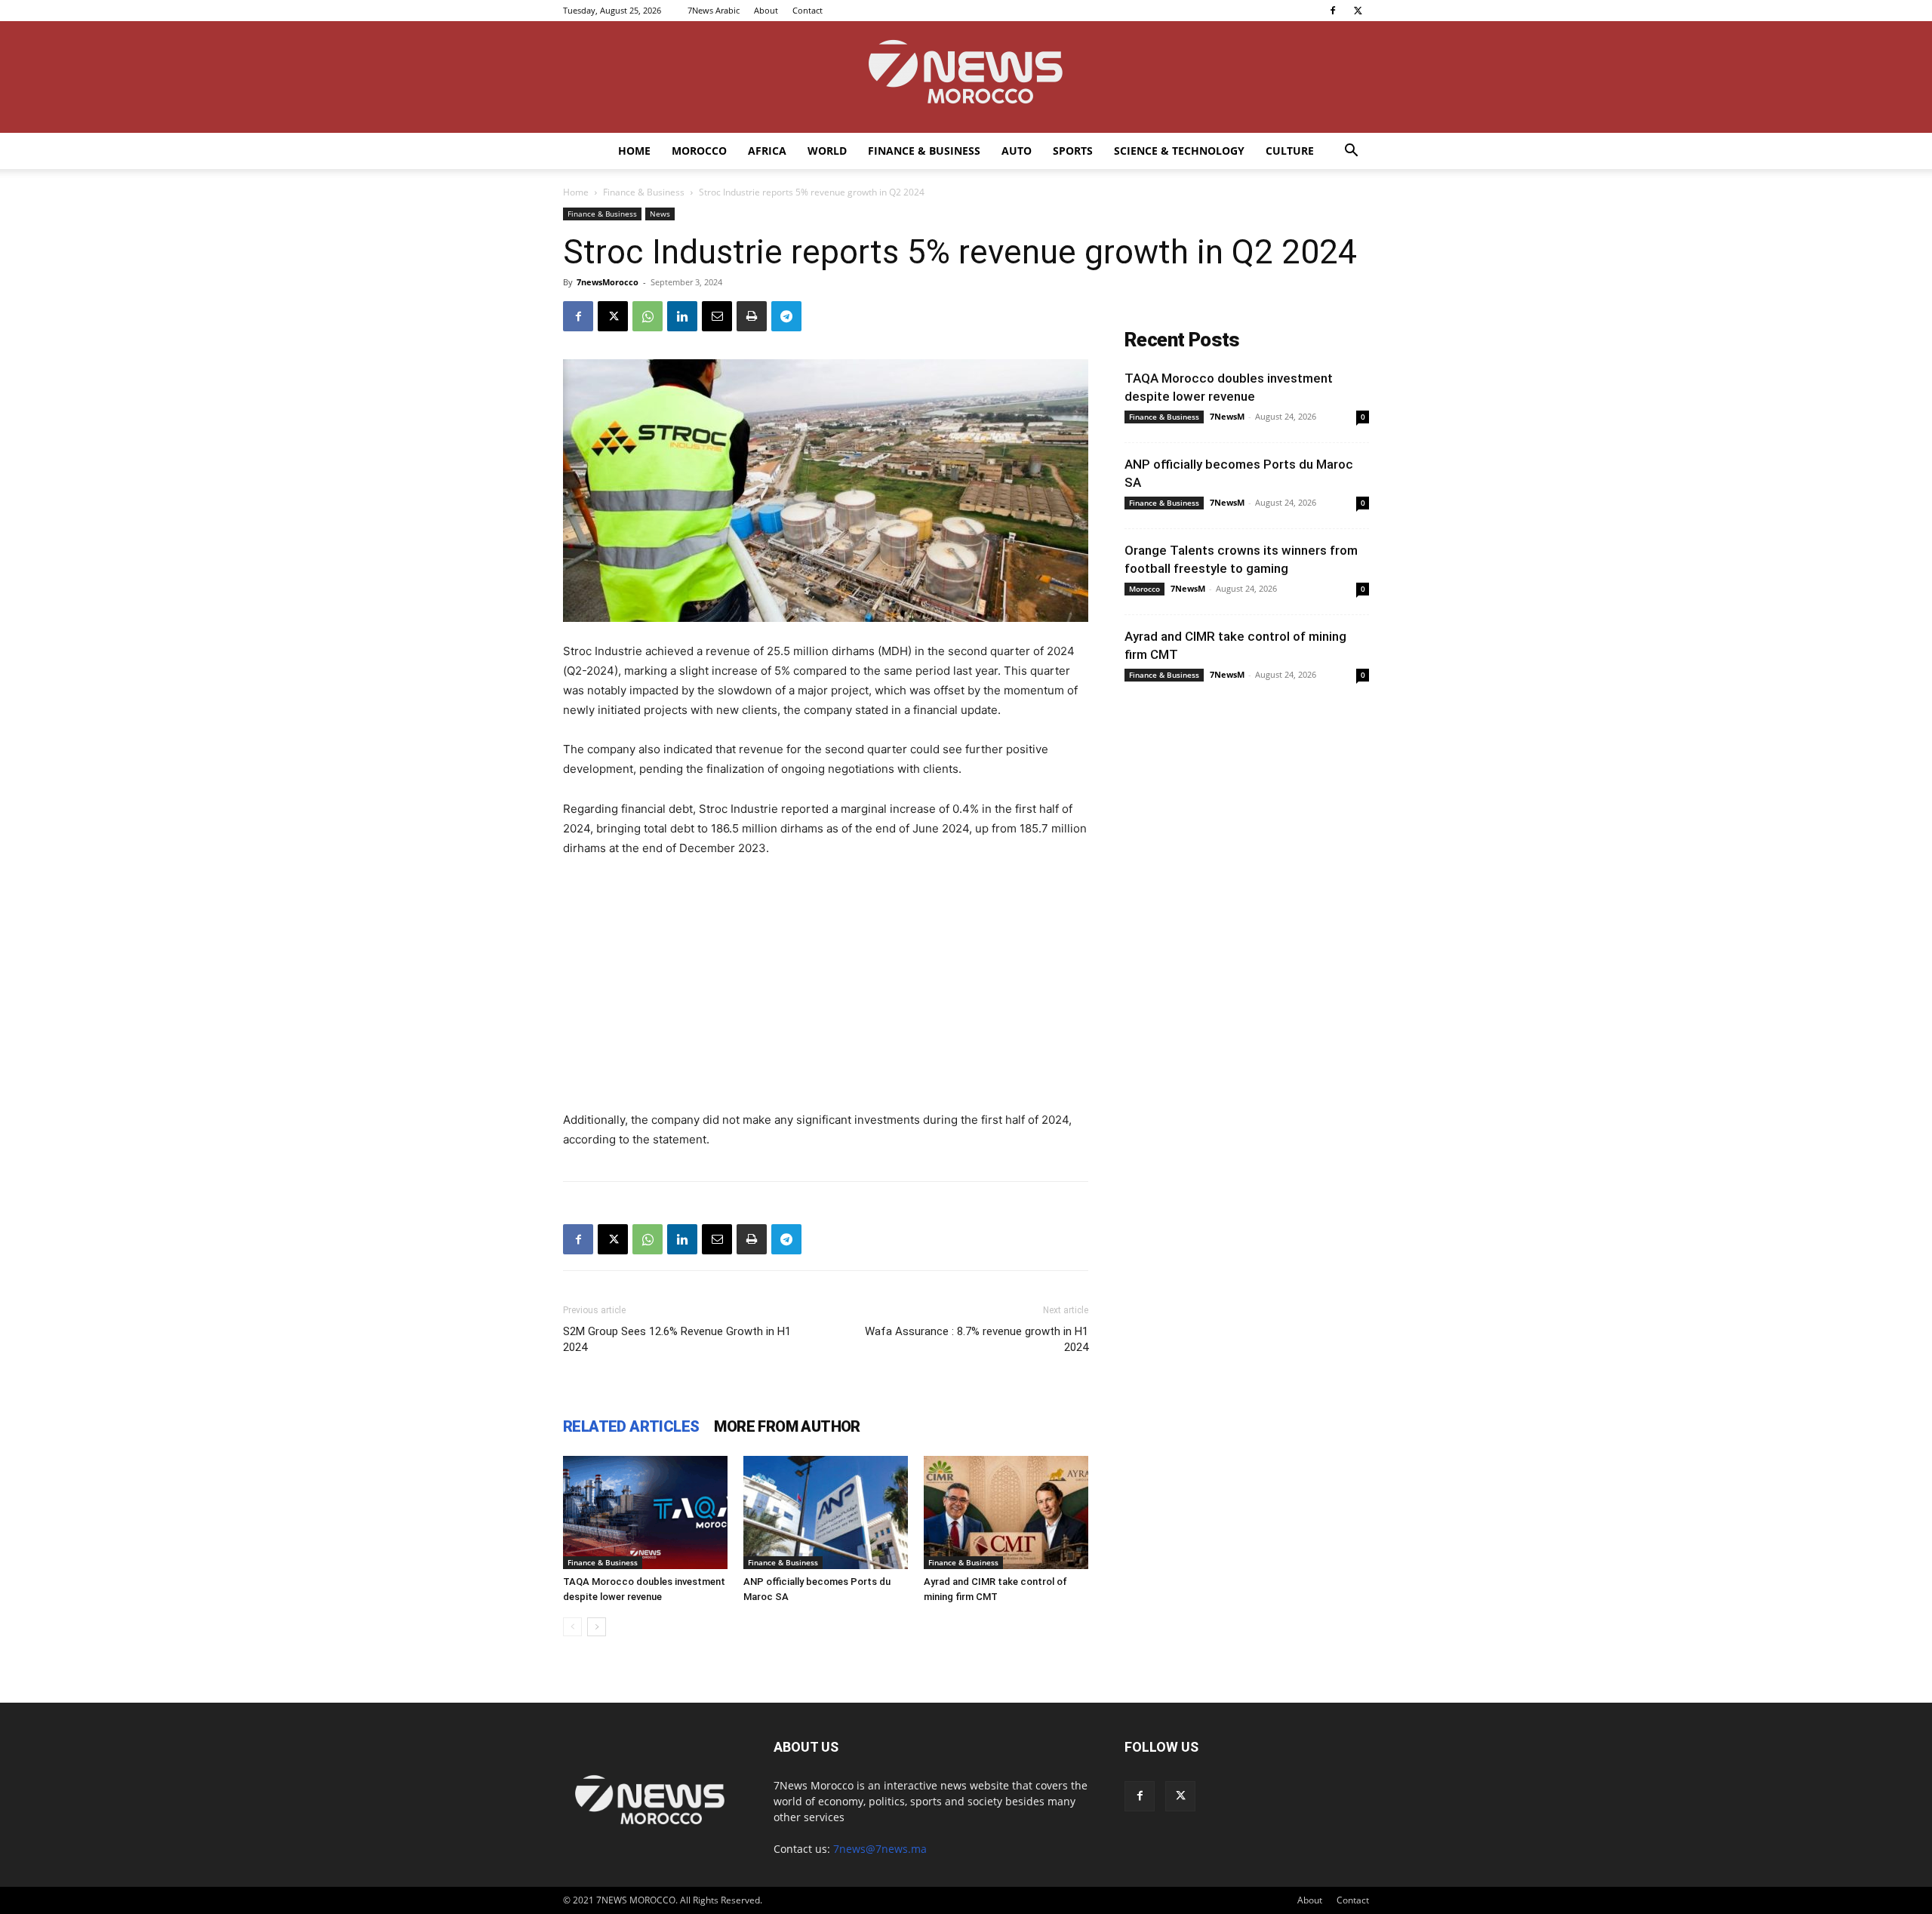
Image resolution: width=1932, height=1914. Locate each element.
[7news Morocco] (966, 77)
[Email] (717, 316)
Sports (1073, 151)
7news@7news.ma (880, 1849)
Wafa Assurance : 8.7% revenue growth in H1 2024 (977, 1339)
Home (634, 151)
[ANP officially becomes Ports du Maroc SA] (826, 1512)
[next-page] (597, 1627)
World (827, 151)
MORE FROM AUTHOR (787, 1426)
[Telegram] (786, 316)
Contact (808, 10)
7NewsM (1227, 416)
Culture (1290, 151)
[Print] (752, 316)
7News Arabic (714, 10)
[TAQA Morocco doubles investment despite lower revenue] (645, 1512)
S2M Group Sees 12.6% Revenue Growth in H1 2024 (677, 1339)
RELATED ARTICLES (631, 1426)
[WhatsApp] (648, 316)
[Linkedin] (682, 316)
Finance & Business (924, 151)
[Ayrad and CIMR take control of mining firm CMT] (1006, 1512)
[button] (1351, 152)
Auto (1017, 151)
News (660, 214)
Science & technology (1179, 151)
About (766, 10)
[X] (1358, 11)
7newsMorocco (608, 282)
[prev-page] (572, 1627)
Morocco (699, 151)
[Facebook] (1333, 11)
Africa (767, 151)
